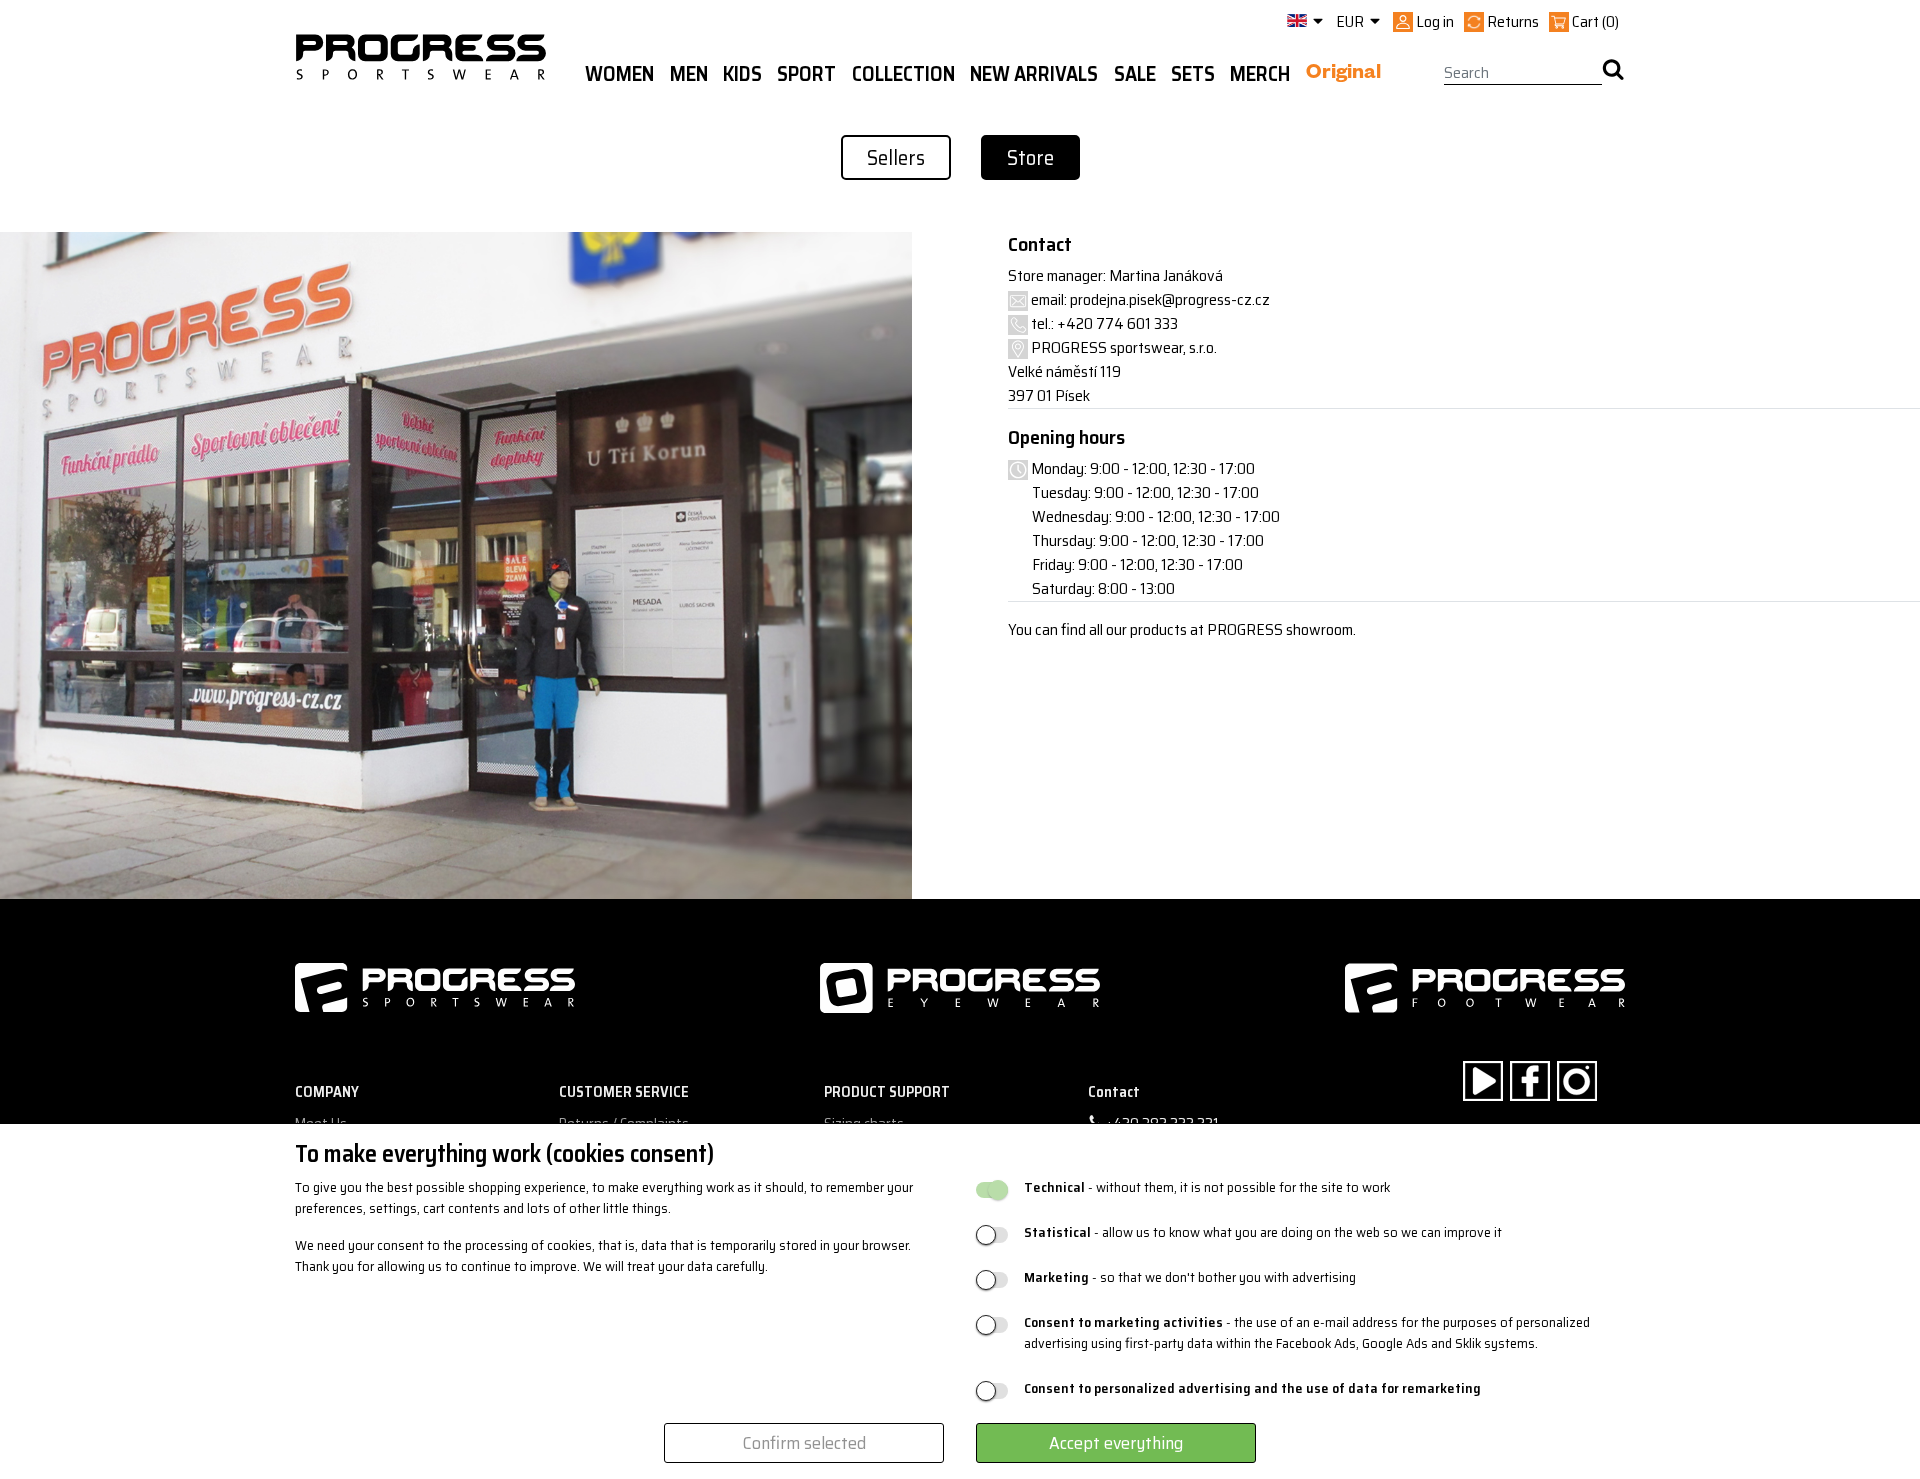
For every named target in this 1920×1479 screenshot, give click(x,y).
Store (1030, 157)
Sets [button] (1193, 74)
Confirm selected (804, 1443)
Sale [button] (1135, 74)
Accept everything (1116, 1443)
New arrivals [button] (1034, 74)
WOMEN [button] (619, 74)
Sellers (896, 157)
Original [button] (1343, 75)
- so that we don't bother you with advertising (1190, 1277)
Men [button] (689, 74)
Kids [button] (742, 74)
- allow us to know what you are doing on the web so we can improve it (1263, 1232)
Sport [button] (806, 74)
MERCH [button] (1260, 74)
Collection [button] (903, 74)
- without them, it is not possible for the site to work (1207, 1187)
